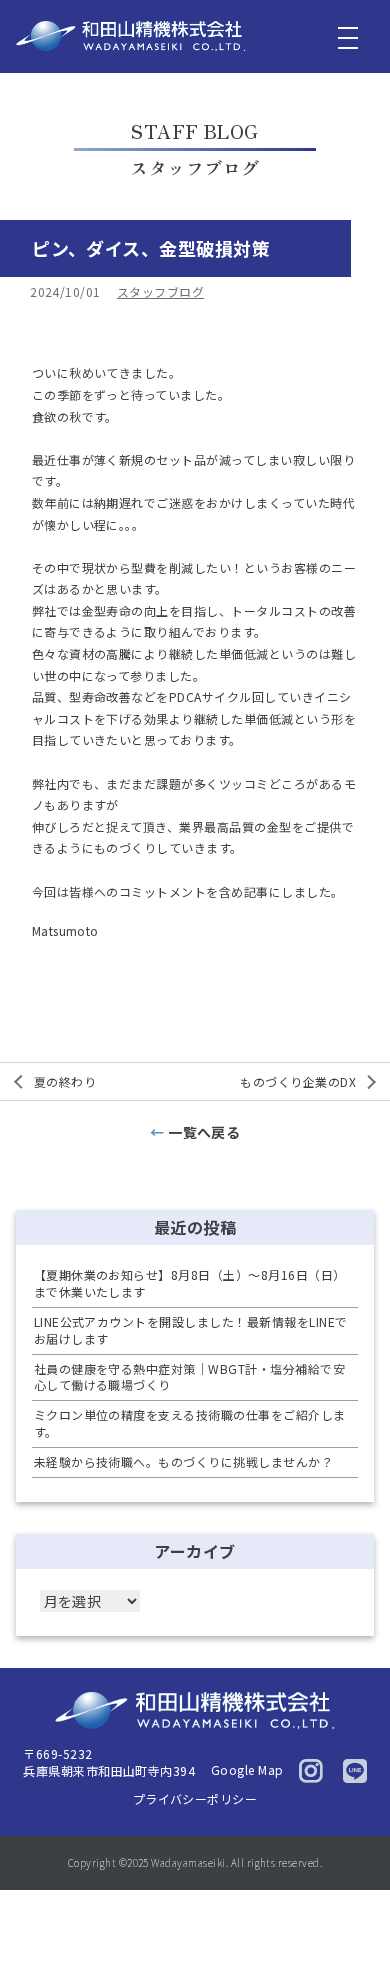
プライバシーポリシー (195, 1798)
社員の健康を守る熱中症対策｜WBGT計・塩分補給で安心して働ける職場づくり (189, 1377)
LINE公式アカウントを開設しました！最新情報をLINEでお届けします (191, 1330)
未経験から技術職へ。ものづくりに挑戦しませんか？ (184, 1461)
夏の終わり (65, 1081)
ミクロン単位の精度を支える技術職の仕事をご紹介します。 (190, 1423)
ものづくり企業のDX (298, 1081)
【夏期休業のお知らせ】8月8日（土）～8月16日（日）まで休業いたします (190, 1283)
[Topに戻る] (357, 1908)
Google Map (247, 1769)
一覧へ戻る (204, 1132)
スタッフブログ (160, 291)
